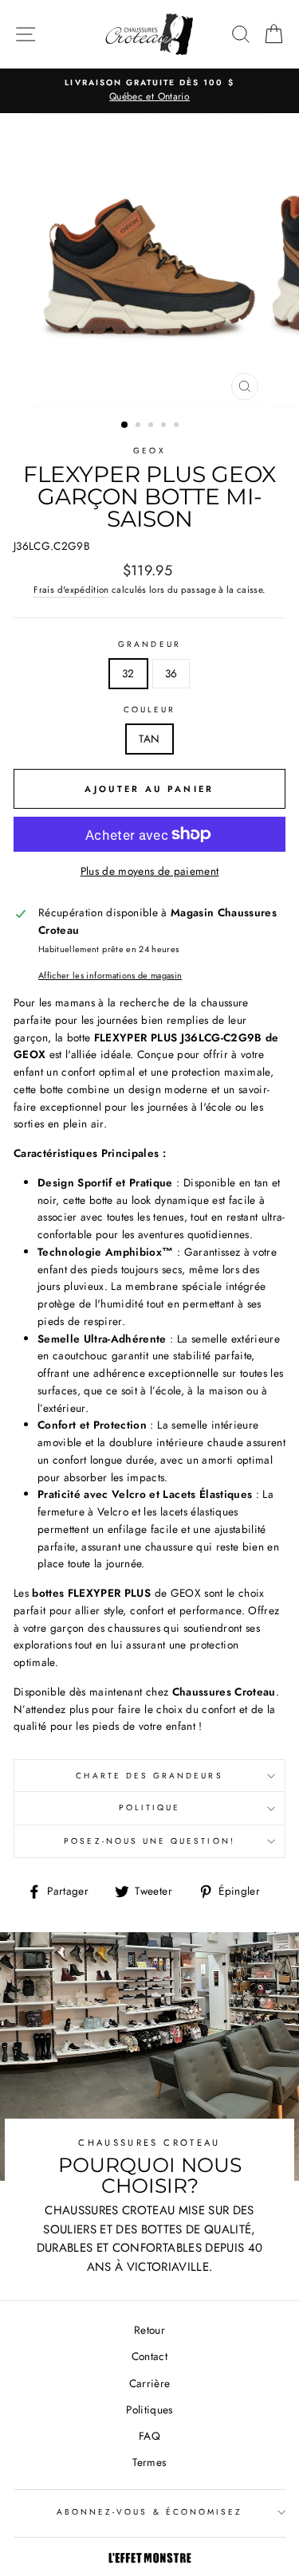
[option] (149, 91)
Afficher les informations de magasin (110, 975)
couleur (149, 710)
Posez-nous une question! (149, 1841)
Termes (149, 2462)
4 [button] (165, 426)
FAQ (149, 2436)
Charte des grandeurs (149, 1776)
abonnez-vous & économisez (150, 2512)
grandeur (149, 644)
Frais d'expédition (71, 590)
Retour (149, 2330)
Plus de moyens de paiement (150, 871)
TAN (149, 739)
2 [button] (140, 426)
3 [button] (152, 426)
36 (171, 673)
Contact (149, 2356)
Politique (150, 1808)
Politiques (149, 2409)
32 (128, 673)
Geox (149, 451)
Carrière (150, 2383)
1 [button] (125, 425)
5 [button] (178, 426)
